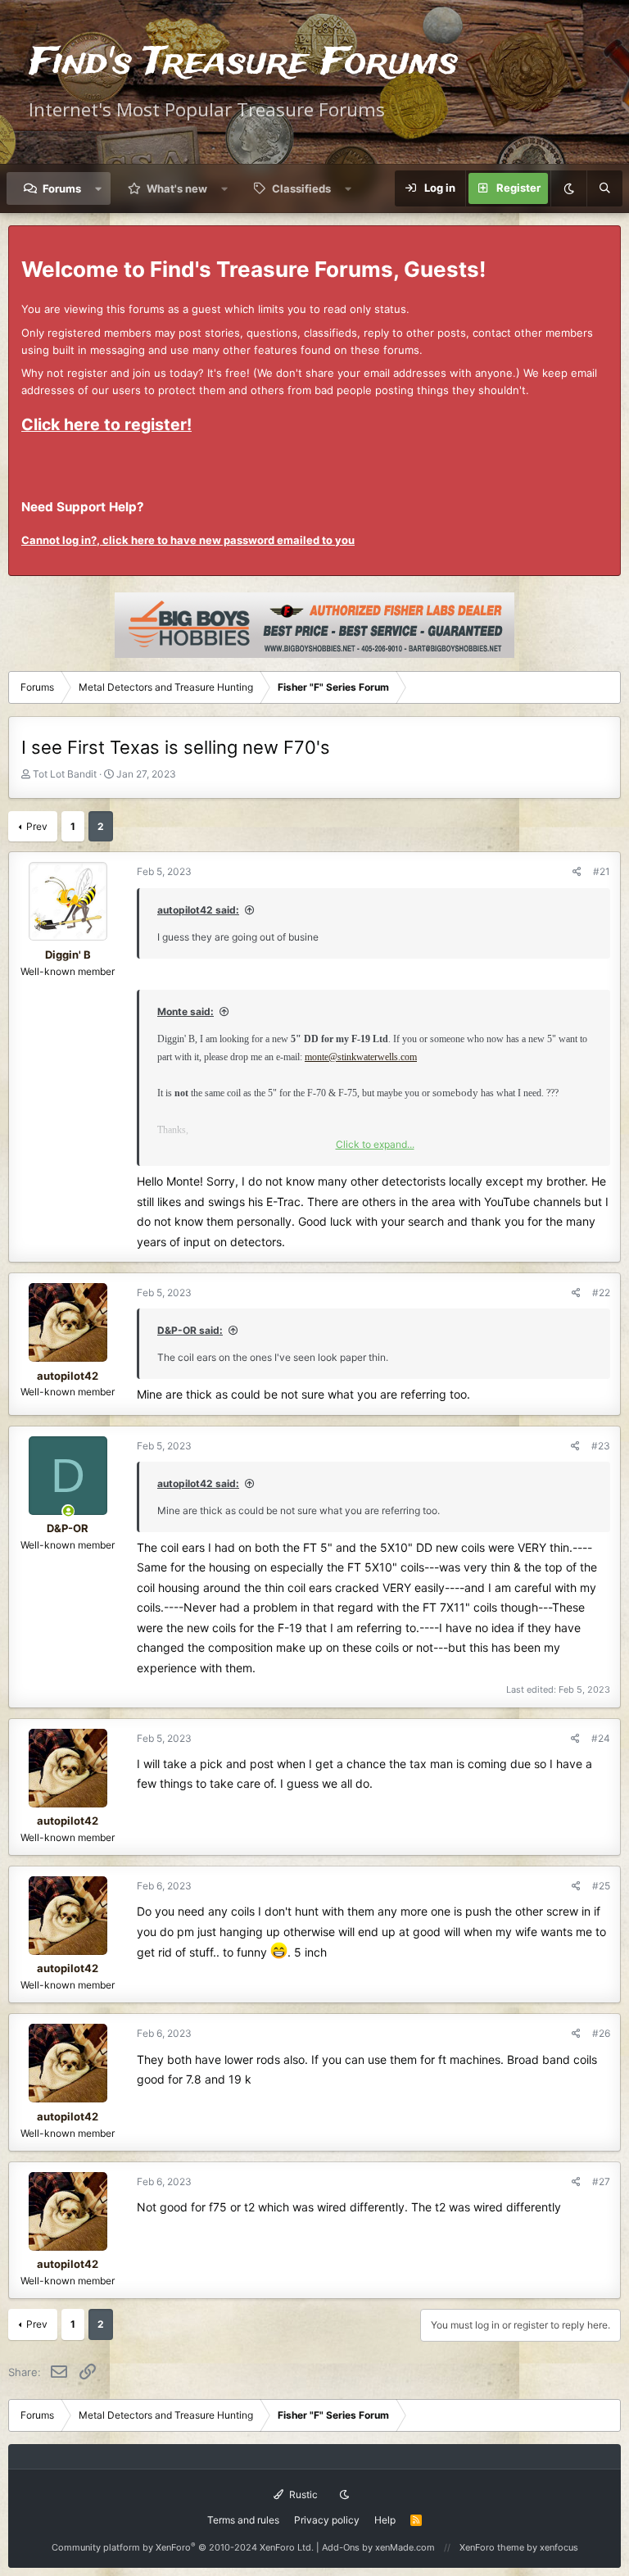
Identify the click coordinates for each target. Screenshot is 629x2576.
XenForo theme (492, 2547)
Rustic (302, 2494)
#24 (601, 1738)
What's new (177, 188)
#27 (601, 2181)
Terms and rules (243, 2520)
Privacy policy (327, 2520)
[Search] (604, 188)
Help (385, 2520)
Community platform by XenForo (183, 2547)
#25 (601, 1886)
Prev (37, 826)
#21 (602, 871)
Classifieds (301, 188)
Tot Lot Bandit (65, 774)
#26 (601, 2033)
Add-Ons (341, 2547)
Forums (62, 188)
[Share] (577, 871)
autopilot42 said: (198, 910)
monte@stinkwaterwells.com (361, 1057)
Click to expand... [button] (375, 1144)
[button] (99, 188)
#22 (601, 1293)
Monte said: (186, 1011)
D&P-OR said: (190, 1330)
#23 (601, 1446)
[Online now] (68, 1511)
